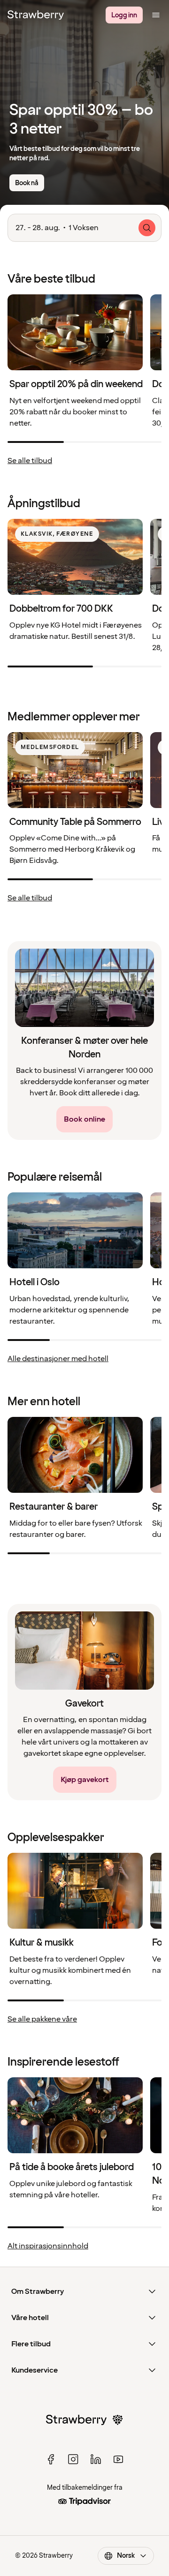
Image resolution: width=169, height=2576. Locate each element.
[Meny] (156, 15)
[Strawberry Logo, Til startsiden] (36, 15)
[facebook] (51, 2459)
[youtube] (118, 2459)
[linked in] (96, 2459)
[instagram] (73, 2459)
